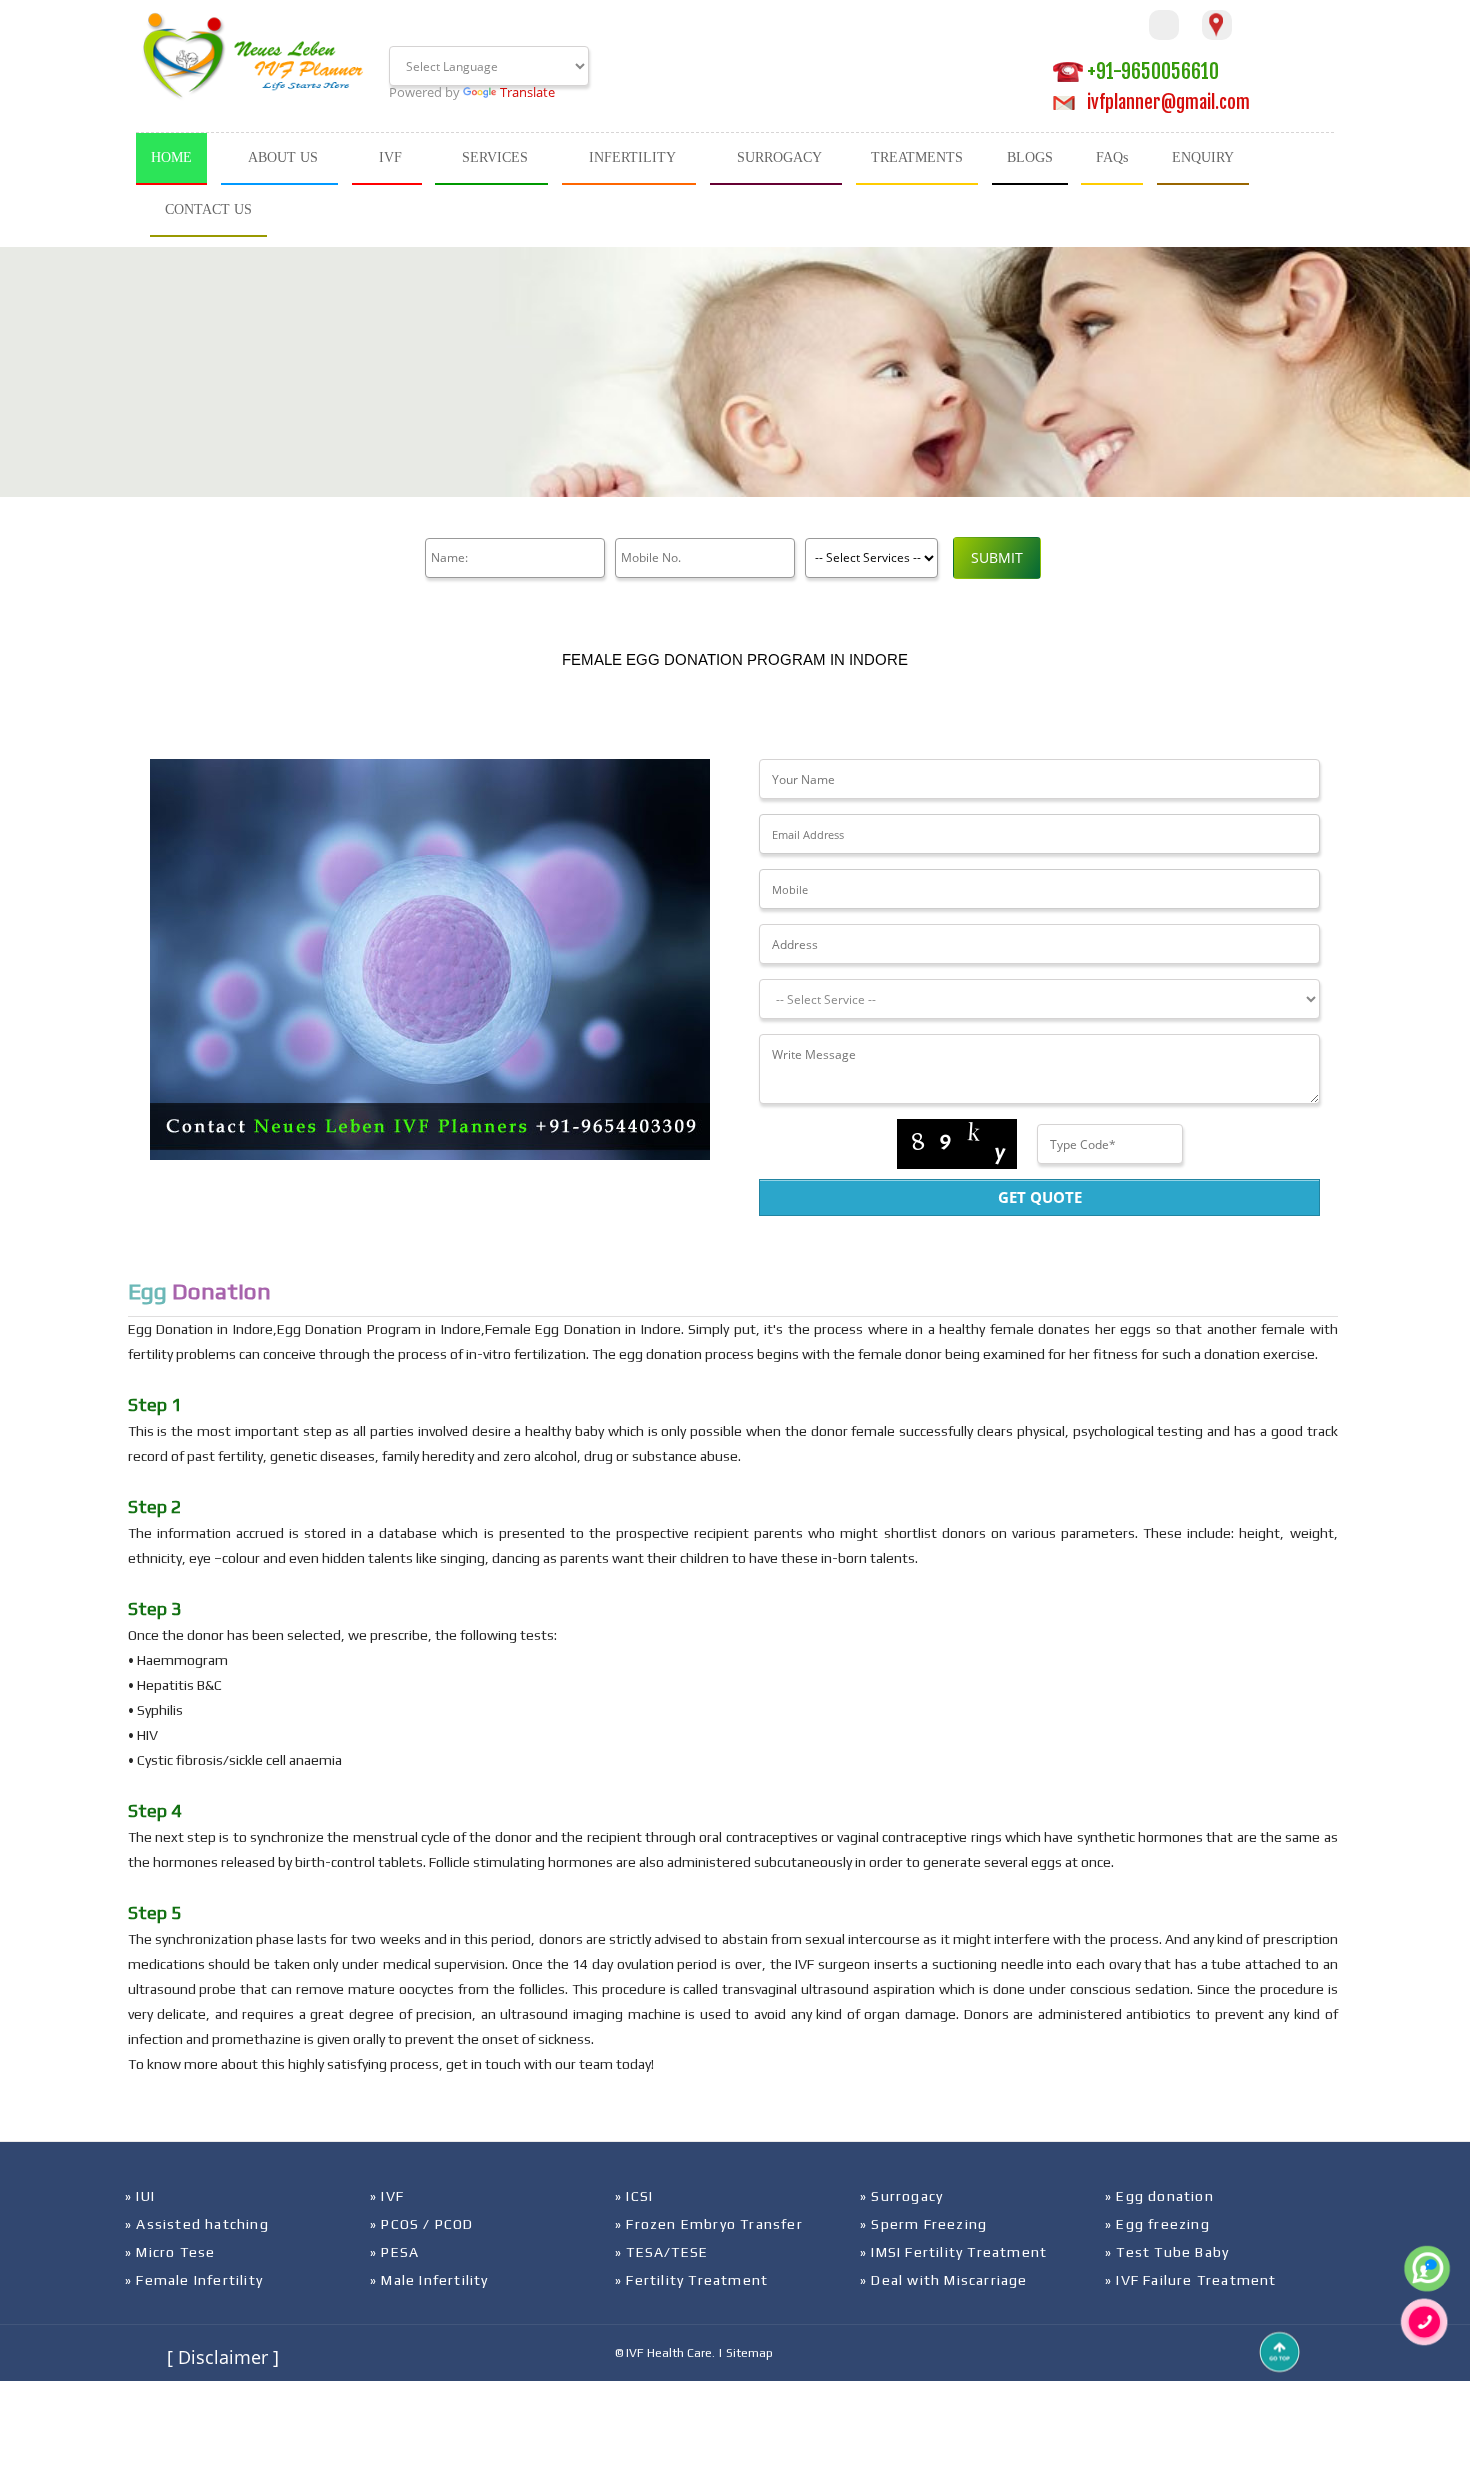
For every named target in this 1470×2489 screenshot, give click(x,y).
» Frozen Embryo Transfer (709, 2224)
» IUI (140, 2196)
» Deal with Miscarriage (944, 2280)
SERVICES (495, 157)
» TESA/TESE (661, 2252)
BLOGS (1030, 157)
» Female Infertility (194, 2280)
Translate (527, 92)
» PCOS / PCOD (422, 2224)
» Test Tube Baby (1167, 2252)
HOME (171, 157)
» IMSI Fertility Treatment (953, 2252)
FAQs (1112, 157)
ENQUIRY (1203, 157)
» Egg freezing (1157, 2224)
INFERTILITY (632, 157)
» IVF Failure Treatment (1191, 2280)
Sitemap (749, 2353)
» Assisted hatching (197, 2224)
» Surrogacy (901, 2196)
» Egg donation (1159, 2196)
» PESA (394, 2252)
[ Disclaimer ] (223, 2357)
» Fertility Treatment (691, 2280)
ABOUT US (283, 157)
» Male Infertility (429, 2280)
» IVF (387, 2196)
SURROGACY (779, 157)
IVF (390, 157)
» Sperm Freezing (923, 2224)
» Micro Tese (170, 2252)
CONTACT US (208, 209)
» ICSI (634, 2196)
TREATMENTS (917, 157)
